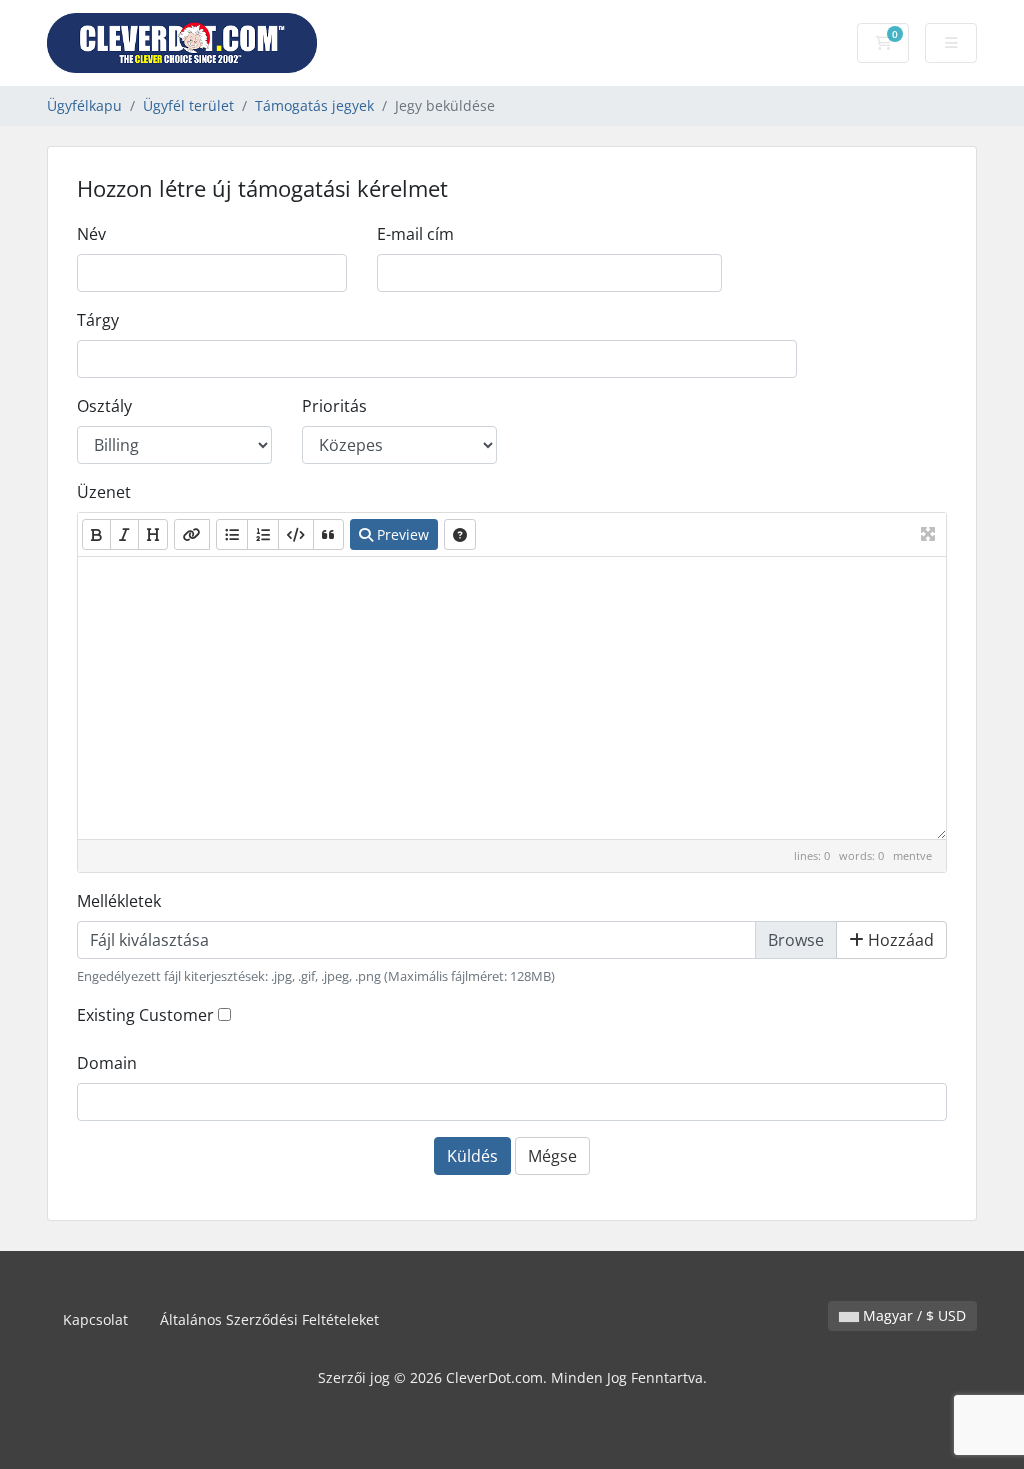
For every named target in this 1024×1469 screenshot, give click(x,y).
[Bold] (96, 534)
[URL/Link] (192, 534)
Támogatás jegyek (314, 105)
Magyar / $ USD (912, 1315)
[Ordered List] (263, 534)
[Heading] (153, 534)
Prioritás (334, 406)
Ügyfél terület (188, 105)
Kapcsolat (95, 1319)
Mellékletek (119, 901)
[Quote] (328, 534)
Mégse (552, 1156)
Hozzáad (899, 940)
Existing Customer (145, 1015)
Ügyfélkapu (84, 105)
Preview (401, 534)
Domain (107, 1063)
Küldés (472, 1156)
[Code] (296, 534)
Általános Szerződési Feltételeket (269, 1319)
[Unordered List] (232, 534)
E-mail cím (415, 234)
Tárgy (98, 320)
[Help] (460, 534)
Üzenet (104, 492)
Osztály (104, 406)
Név (91, 234)
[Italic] (124, 534)
